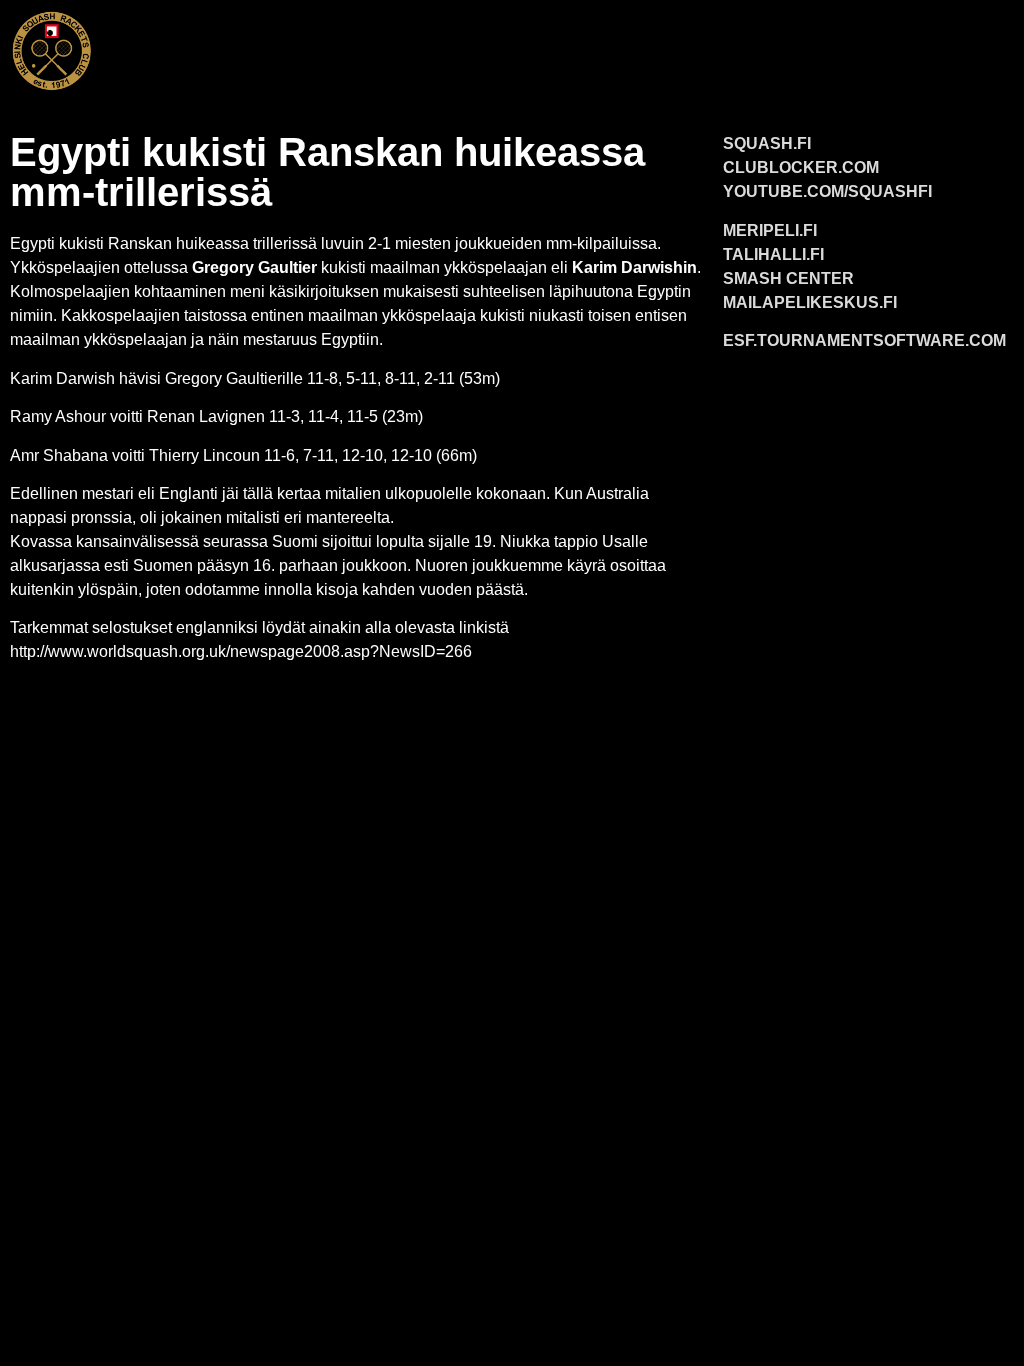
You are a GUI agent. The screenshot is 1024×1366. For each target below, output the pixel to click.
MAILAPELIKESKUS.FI (810, 302)
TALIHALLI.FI (773, 254)
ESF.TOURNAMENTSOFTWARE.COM (864, 340)
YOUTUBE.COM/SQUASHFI (827, 191)
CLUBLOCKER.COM (801, 167)
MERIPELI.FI (770, 230)
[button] (563, 46)
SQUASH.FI (767, 143)
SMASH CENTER (788, 278)
